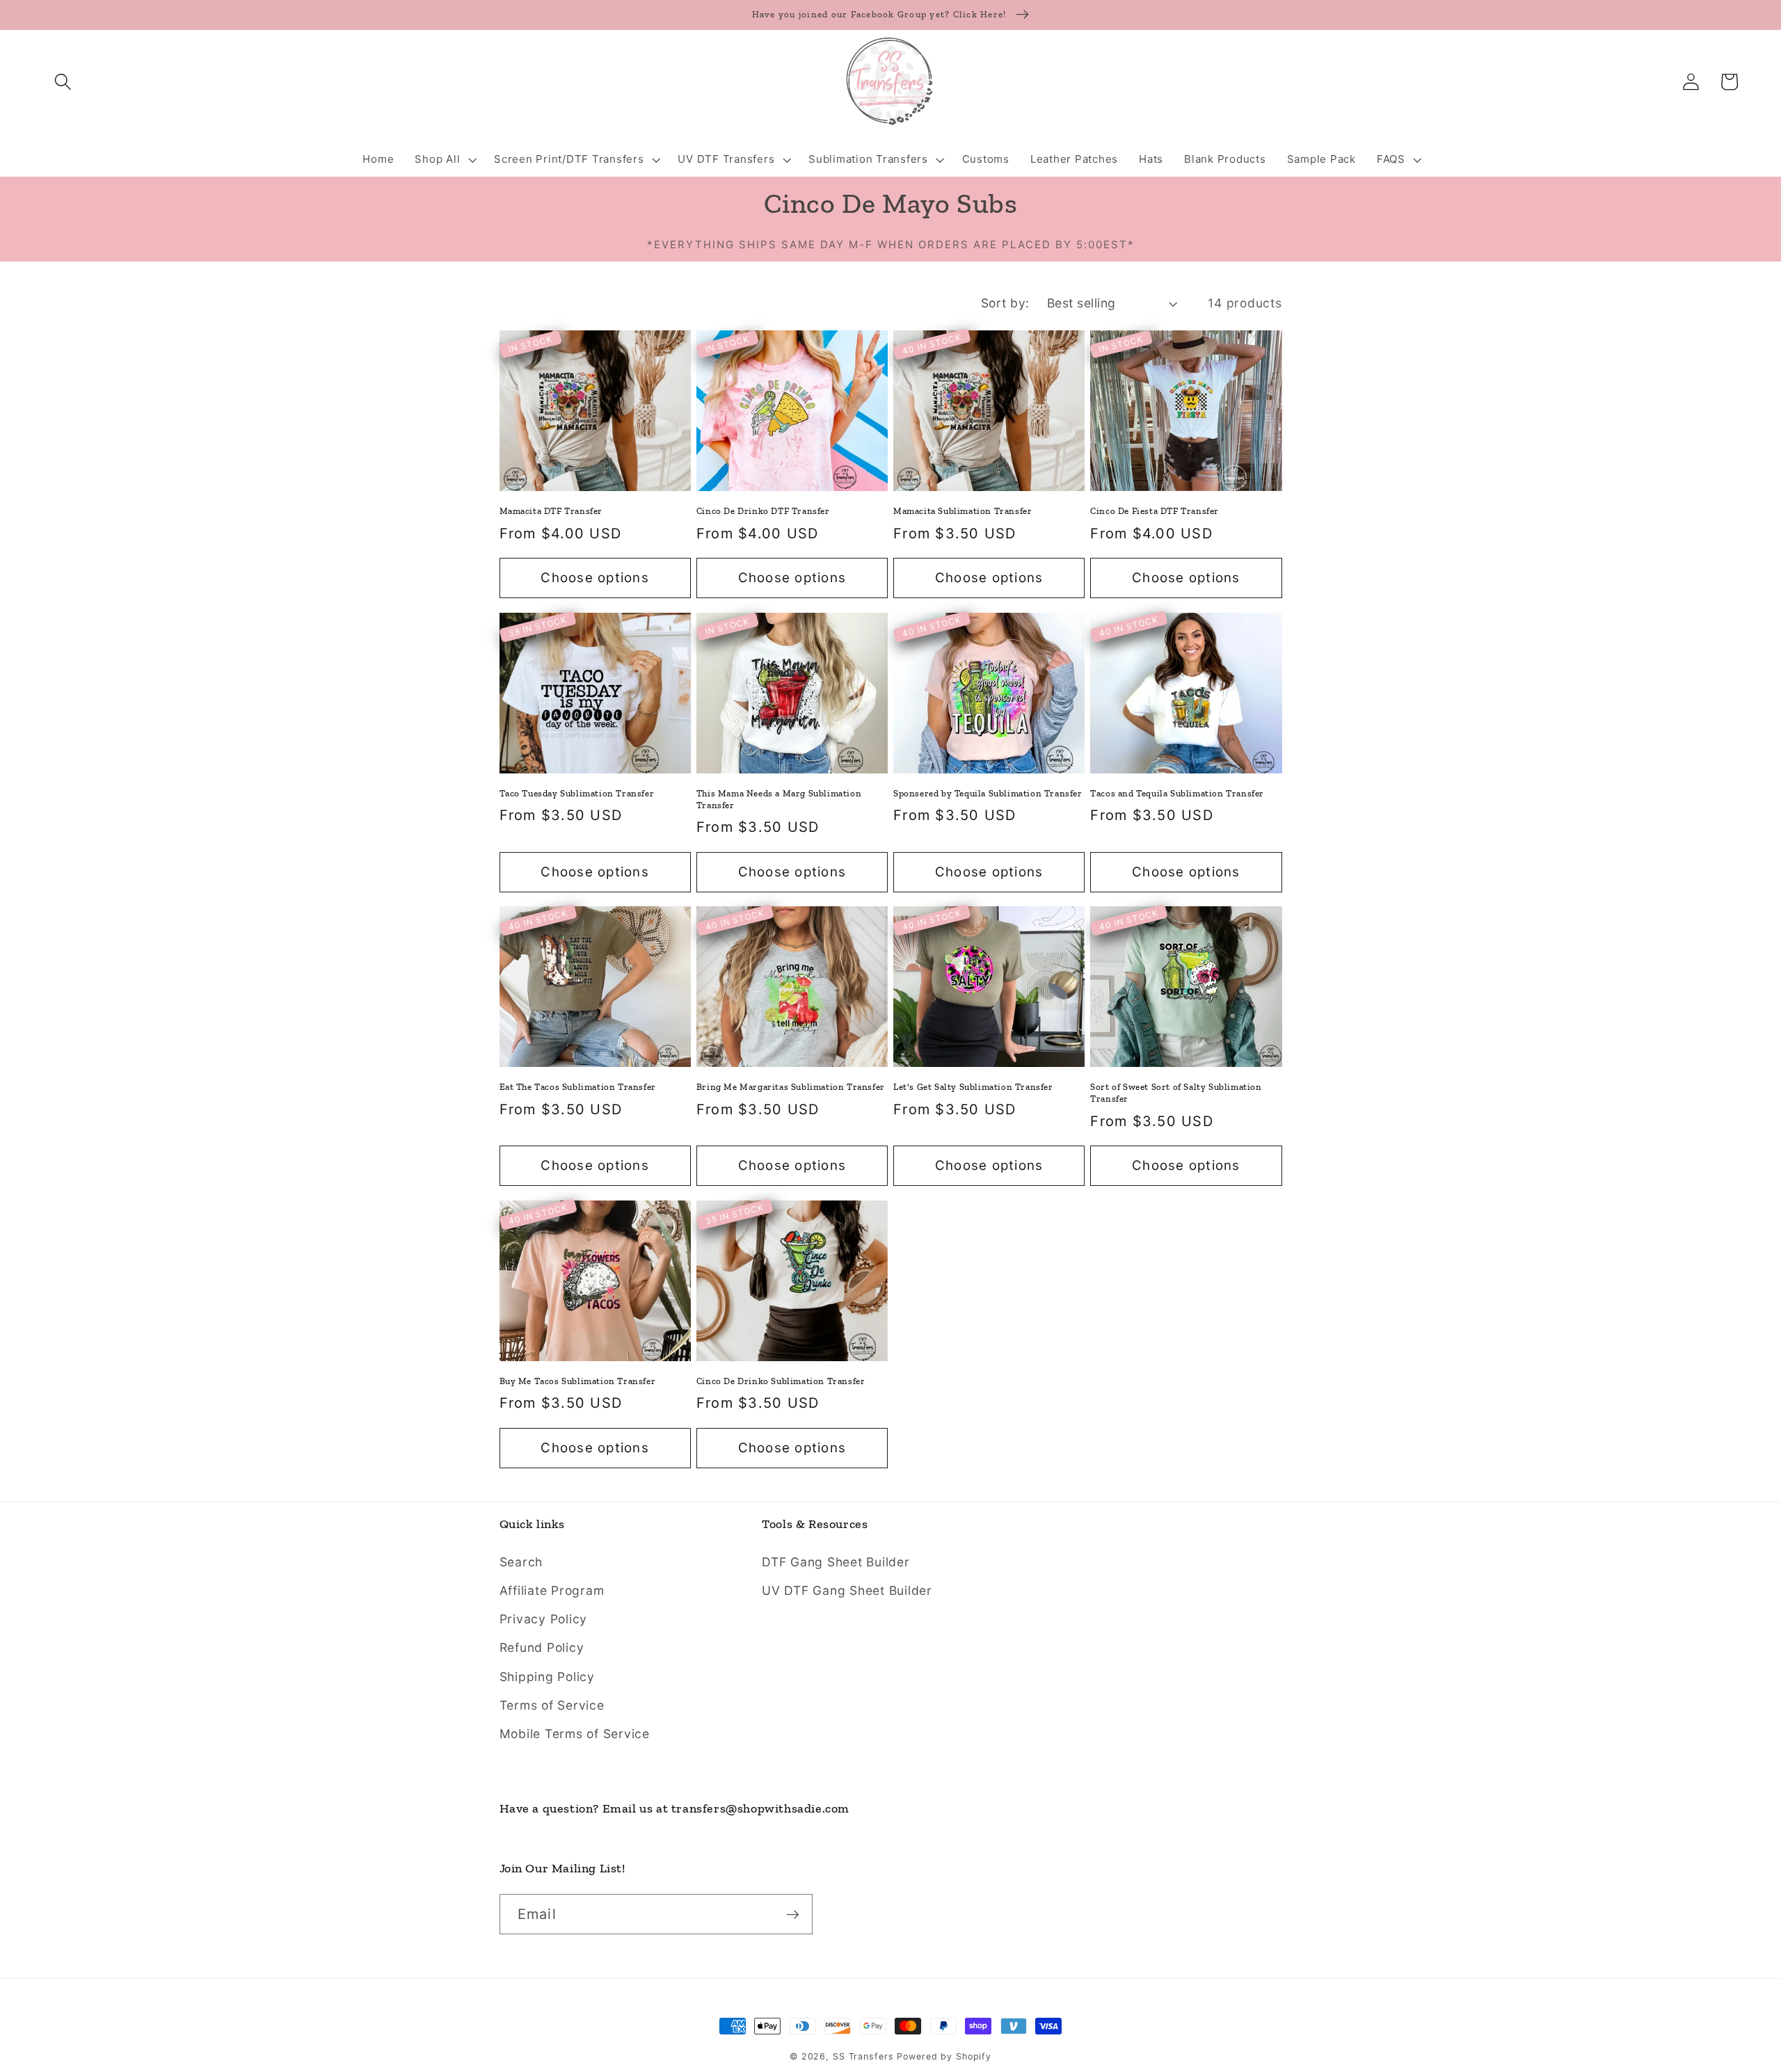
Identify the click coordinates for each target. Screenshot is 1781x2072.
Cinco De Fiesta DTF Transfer (1155, 511)
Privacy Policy (544, 1619)
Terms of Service (552, 1705)
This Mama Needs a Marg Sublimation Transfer (779, 799)
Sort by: (1005, 303)
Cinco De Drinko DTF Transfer (763, 511)
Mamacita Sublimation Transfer (963, 511)
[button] (63, 82)
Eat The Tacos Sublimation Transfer (578, 1087)
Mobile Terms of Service (575, 1734)
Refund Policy (542, 1647)
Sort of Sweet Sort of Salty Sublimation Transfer (1176, 1093)
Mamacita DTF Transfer (551, 511)
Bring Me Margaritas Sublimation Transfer (791, 1087)
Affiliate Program (552, 1590)
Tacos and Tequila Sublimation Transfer (1177, 793)
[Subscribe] (793, 1914)
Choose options (595, 578)
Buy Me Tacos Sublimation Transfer (578, 1381)
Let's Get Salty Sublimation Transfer (973, 1087)
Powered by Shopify (944, 2056)
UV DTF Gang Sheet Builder (847, 1590)
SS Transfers (863, 2056)
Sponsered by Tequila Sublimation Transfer (988, 793)
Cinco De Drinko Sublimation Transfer (781, 1381)
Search (521, 1562)
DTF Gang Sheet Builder (836, 1562)
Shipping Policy (547, 1677)
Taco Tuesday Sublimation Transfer (577, 793)
